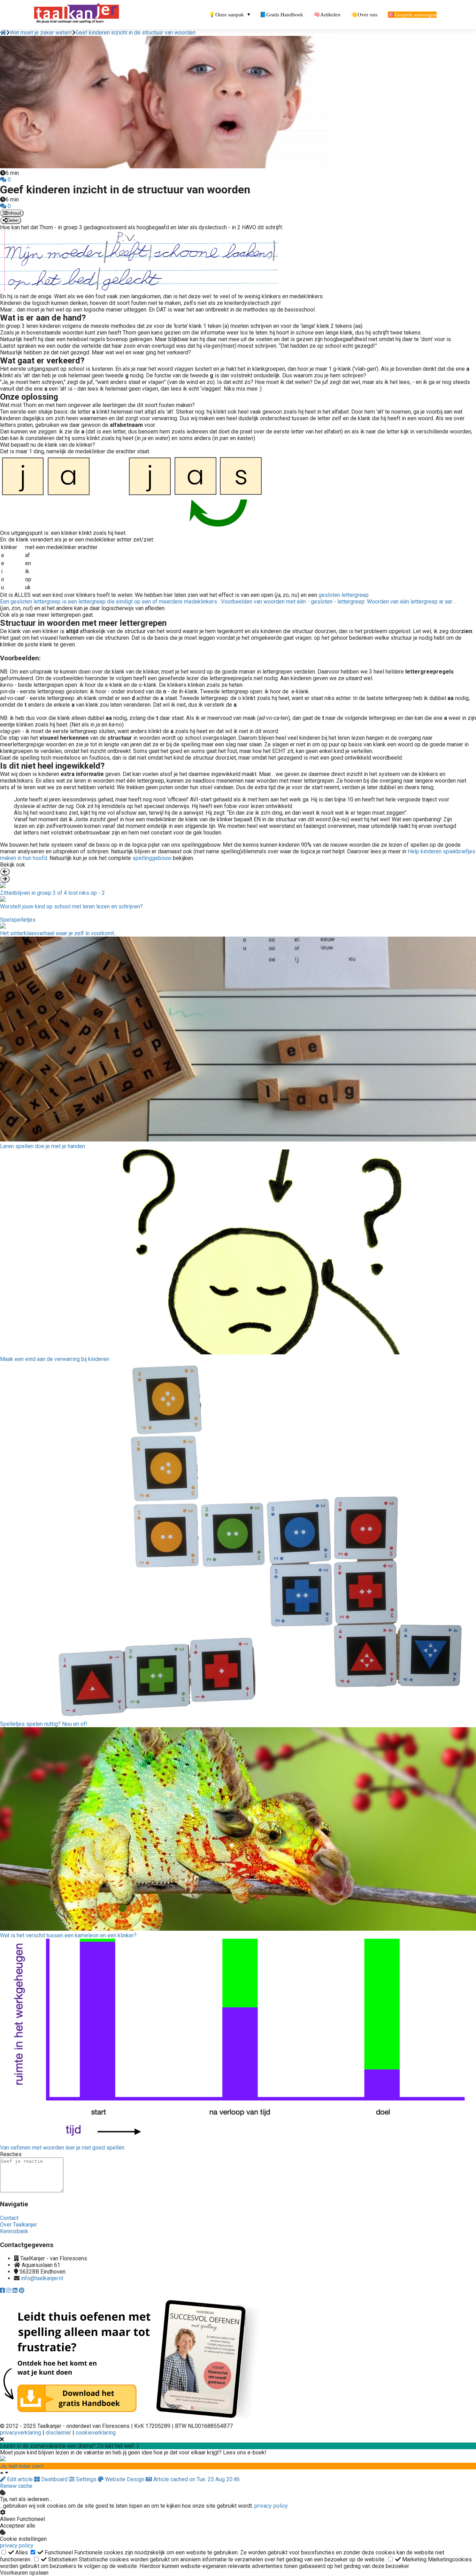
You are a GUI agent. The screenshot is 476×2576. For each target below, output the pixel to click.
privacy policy (271, 2506)
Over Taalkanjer (18, 2225)
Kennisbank (14, 2231)
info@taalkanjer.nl (42, 2278)
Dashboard (54, 2479)
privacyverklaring (21, 2433)
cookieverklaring (96, 2433)
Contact (9, 2218)
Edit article (20, 2479)
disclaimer (59, 2433)
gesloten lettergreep (228, 598)
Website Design (125, 2479)
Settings (86, 2479)
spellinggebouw (152, 858)
